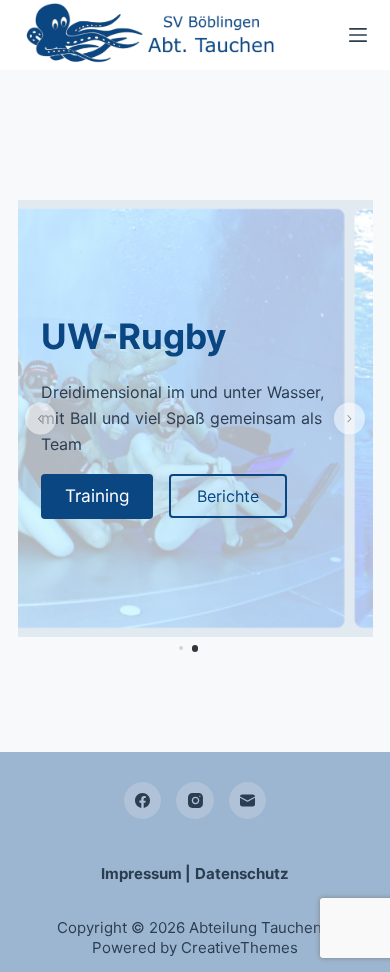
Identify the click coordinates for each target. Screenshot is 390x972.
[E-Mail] (248, 801)
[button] (41, 419)
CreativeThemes (239, 947)
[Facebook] (143, 801)
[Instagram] (195, 801)
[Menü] (358, 35)
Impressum (141, 873)
